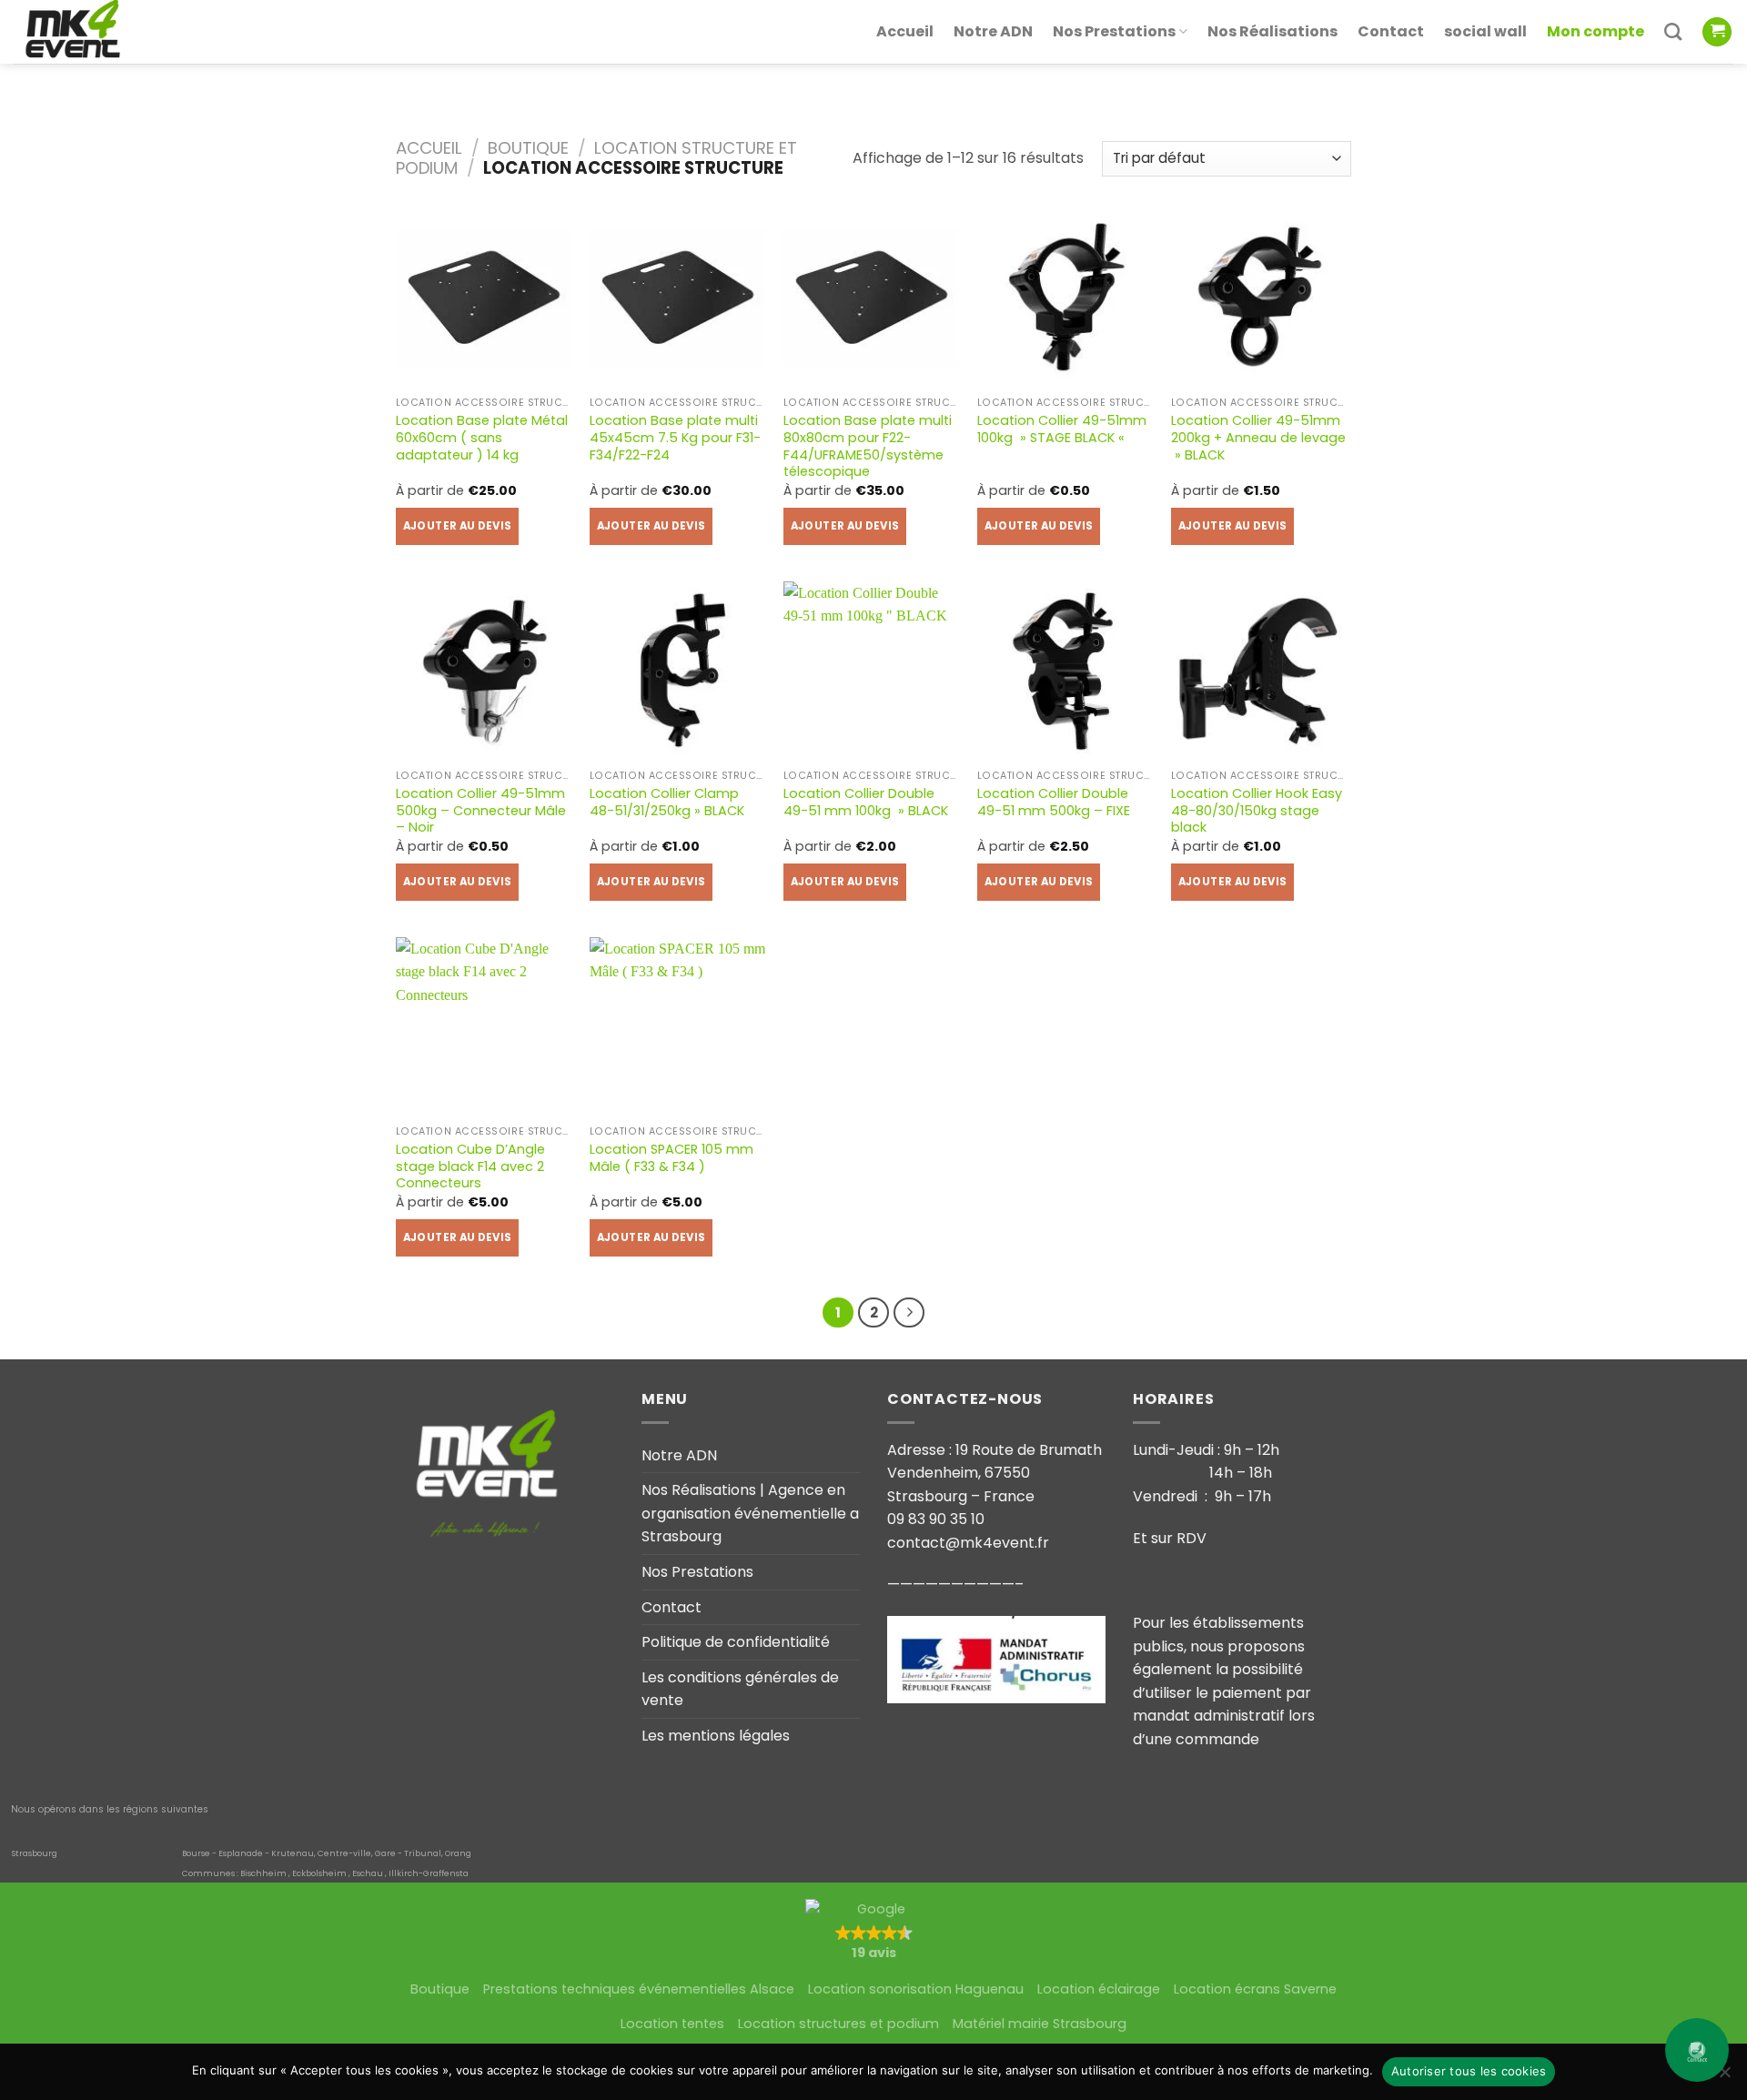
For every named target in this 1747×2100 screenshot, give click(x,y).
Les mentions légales (716, 1736)
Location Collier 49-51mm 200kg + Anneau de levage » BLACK (1258, 438)
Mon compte (1596, 31)
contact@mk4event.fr (968, 1543)
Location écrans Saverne (1255, 1989)
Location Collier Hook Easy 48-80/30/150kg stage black (1257, 811)
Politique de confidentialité (736, 1642)
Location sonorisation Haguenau (916, 1989)
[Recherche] (1673, 31)
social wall (1485, 31)
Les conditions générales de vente (740, 1689)
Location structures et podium (838, 2024)
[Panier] (1717, 32)
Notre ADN (993, 31)
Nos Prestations (1114, 31)
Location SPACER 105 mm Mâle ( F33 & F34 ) (672, 1158)
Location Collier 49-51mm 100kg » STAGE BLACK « (1062, 429)
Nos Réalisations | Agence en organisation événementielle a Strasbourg (750, 1513)
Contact (1391, 31)
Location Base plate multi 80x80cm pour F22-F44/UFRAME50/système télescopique (868, 446)
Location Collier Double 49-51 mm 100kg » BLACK (866, 802)
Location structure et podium (596, 158)
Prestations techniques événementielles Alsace (639, 1989)
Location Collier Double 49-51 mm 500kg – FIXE (1054, 802)
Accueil (905, 31)
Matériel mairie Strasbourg (1040, 2024)
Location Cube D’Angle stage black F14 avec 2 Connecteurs (470, 1166)
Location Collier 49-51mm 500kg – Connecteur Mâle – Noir (481, 811)
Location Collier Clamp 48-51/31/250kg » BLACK (667, 802)
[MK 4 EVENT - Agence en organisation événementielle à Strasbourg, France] (105, 32)
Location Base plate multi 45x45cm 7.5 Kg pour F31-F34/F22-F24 (675, 438)
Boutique (528, 148)
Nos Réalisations (1272, 31)
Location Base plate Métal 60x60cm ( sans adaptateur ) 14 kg (482, 438)
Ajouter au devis (458, 526)
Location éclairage (1099, 1989)
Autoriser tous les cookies (1469, 2071)
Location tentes (672, 2024)
